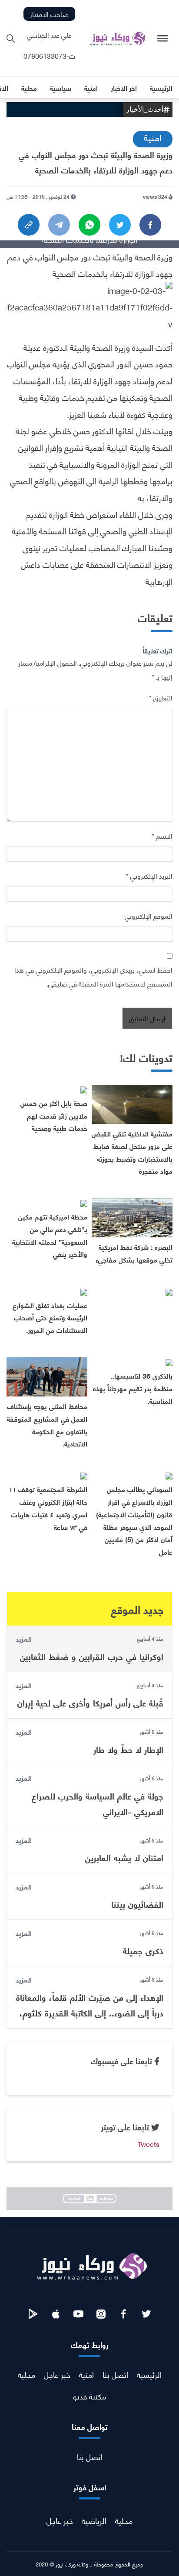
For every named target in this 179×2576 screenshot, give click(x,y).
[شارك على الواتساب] (89, 225)
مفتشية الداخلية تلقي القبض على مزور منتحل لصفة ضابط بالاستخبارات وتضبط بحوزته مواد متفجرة (132, 1152)
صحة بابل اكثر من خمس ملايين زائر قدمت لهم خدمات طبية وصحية (54, 1115)
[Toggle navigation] (163, 38)
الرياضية (94, 2520)
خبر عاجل (57, 2374)
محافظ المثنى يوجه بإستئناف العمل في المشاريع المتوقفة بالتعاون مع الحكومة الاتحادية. (47, 1425)
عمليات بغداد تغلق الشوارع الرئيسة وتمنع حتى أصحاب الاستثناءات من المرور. (50, 1318)
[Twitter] (120, 225)
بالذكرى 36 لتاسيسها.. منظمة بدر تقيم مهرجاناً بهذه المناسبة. (133, 1388)
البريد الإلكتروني (149, 875)
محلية (27, 2374)
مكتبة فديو (89, 2396)
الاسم (162, 835)
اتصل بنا (115, 2374)
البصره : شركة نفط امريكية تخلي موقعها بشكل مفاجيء (134, 1253)
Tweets (149, 2144)
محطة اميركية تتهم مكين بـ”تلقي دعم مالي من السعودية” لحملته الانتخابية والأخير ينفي (50, 1235)
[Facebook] (150, 225)
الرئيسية (149, 2374)
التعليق (161, 697)
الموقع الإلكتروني (149, 915)
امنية (153, 137)
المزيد (24, 1639)
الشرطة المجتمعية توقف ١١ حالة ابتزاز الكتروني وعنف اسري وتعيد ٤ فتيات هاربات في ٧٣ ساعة (48, 1508)
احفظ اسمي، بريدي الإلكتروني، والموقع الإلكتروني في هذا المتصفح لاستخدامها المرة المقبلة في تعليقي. (93, 976)
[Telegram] (59, 225)
